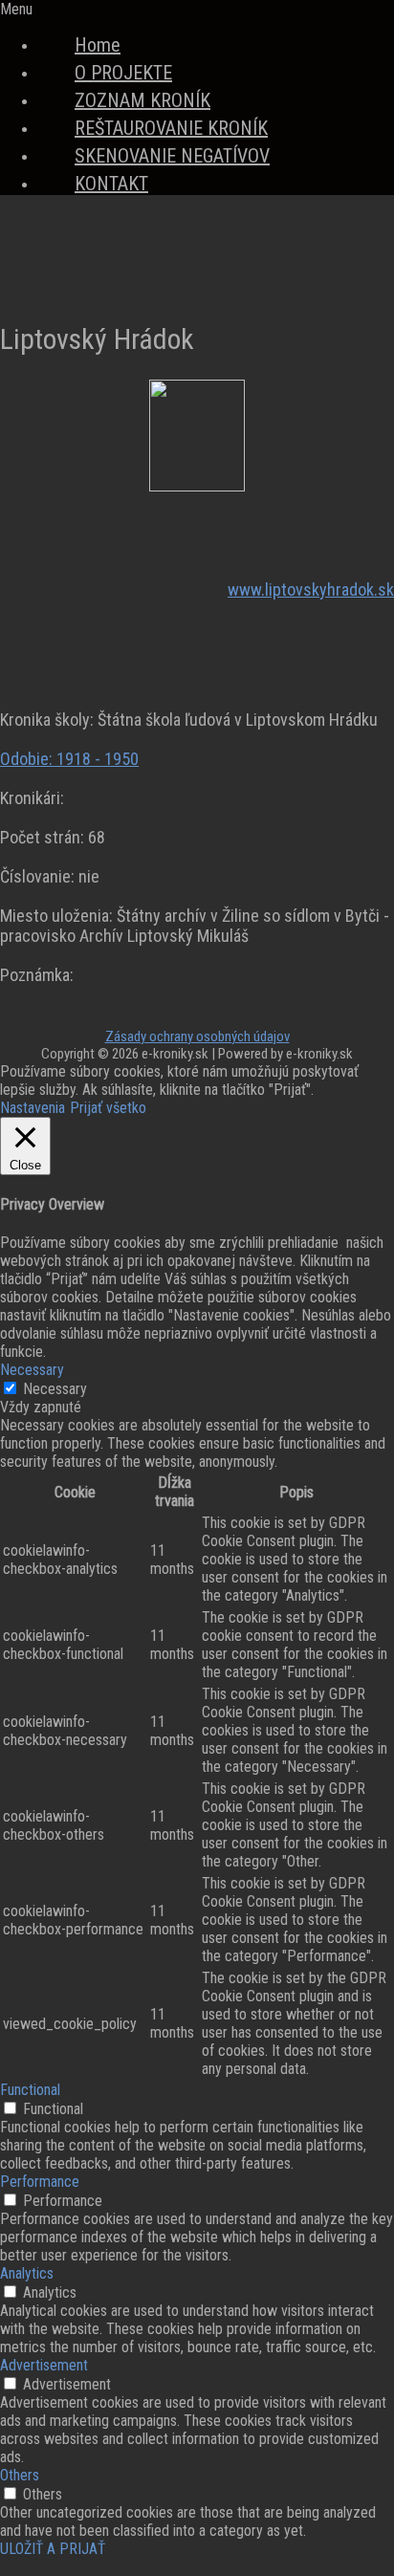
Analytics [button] (27, 2273)
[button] (197, 9)
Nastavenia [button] (33, 1108)
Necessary (55, 1389)
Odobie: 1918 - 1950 (69, 759)
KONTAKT (111, 184)
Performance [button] (40, 2182)
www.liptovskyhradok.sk (311, 589)
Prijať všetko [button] (108, 1108)
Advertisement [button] (44, 2365)
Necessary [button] (32, 1370)
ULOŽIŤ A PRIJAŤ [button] (53, 2549)
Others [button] (20, 2475)
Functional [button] (30, 2090)
